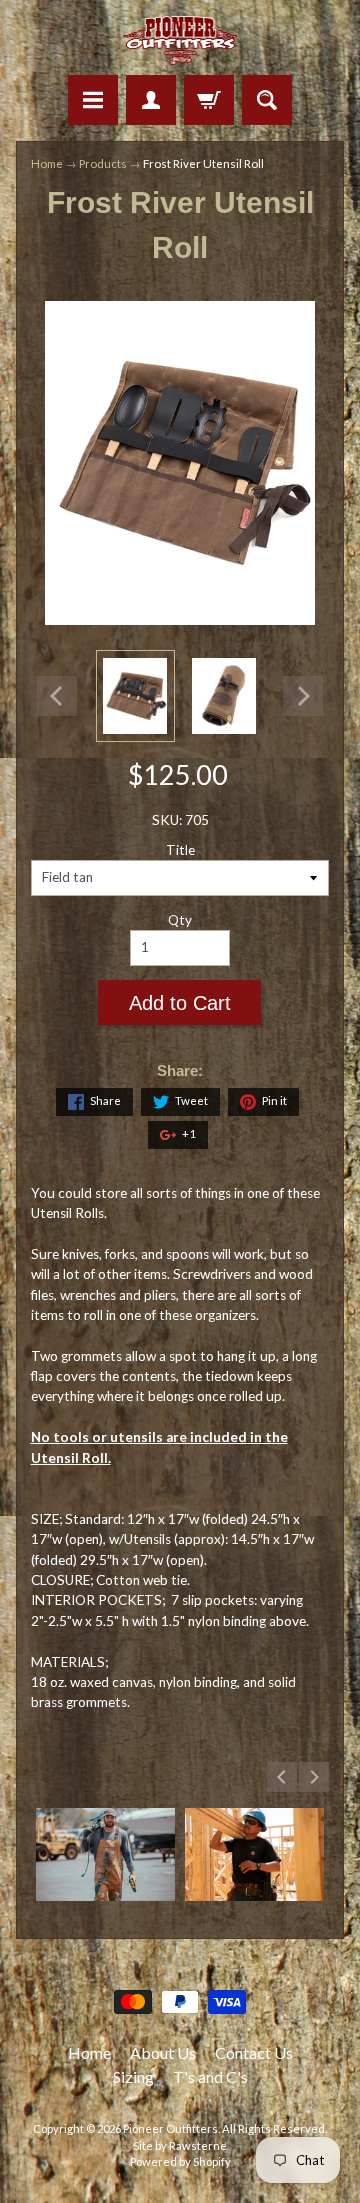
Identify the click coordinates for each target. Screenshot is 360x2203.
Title (180, 850)
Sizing (133, 2076)
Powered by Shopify (180, 2161)
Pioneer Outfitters (170, 2128)
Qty (180, 920)
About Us (163, 2052)
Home (47, 163)
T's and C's (210, 2076)
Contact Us (254, 2052)
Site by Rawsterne (180, 2145)
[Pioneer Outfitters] (180, 40)
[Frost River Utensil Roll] (135, 696)
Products (103, 163)
